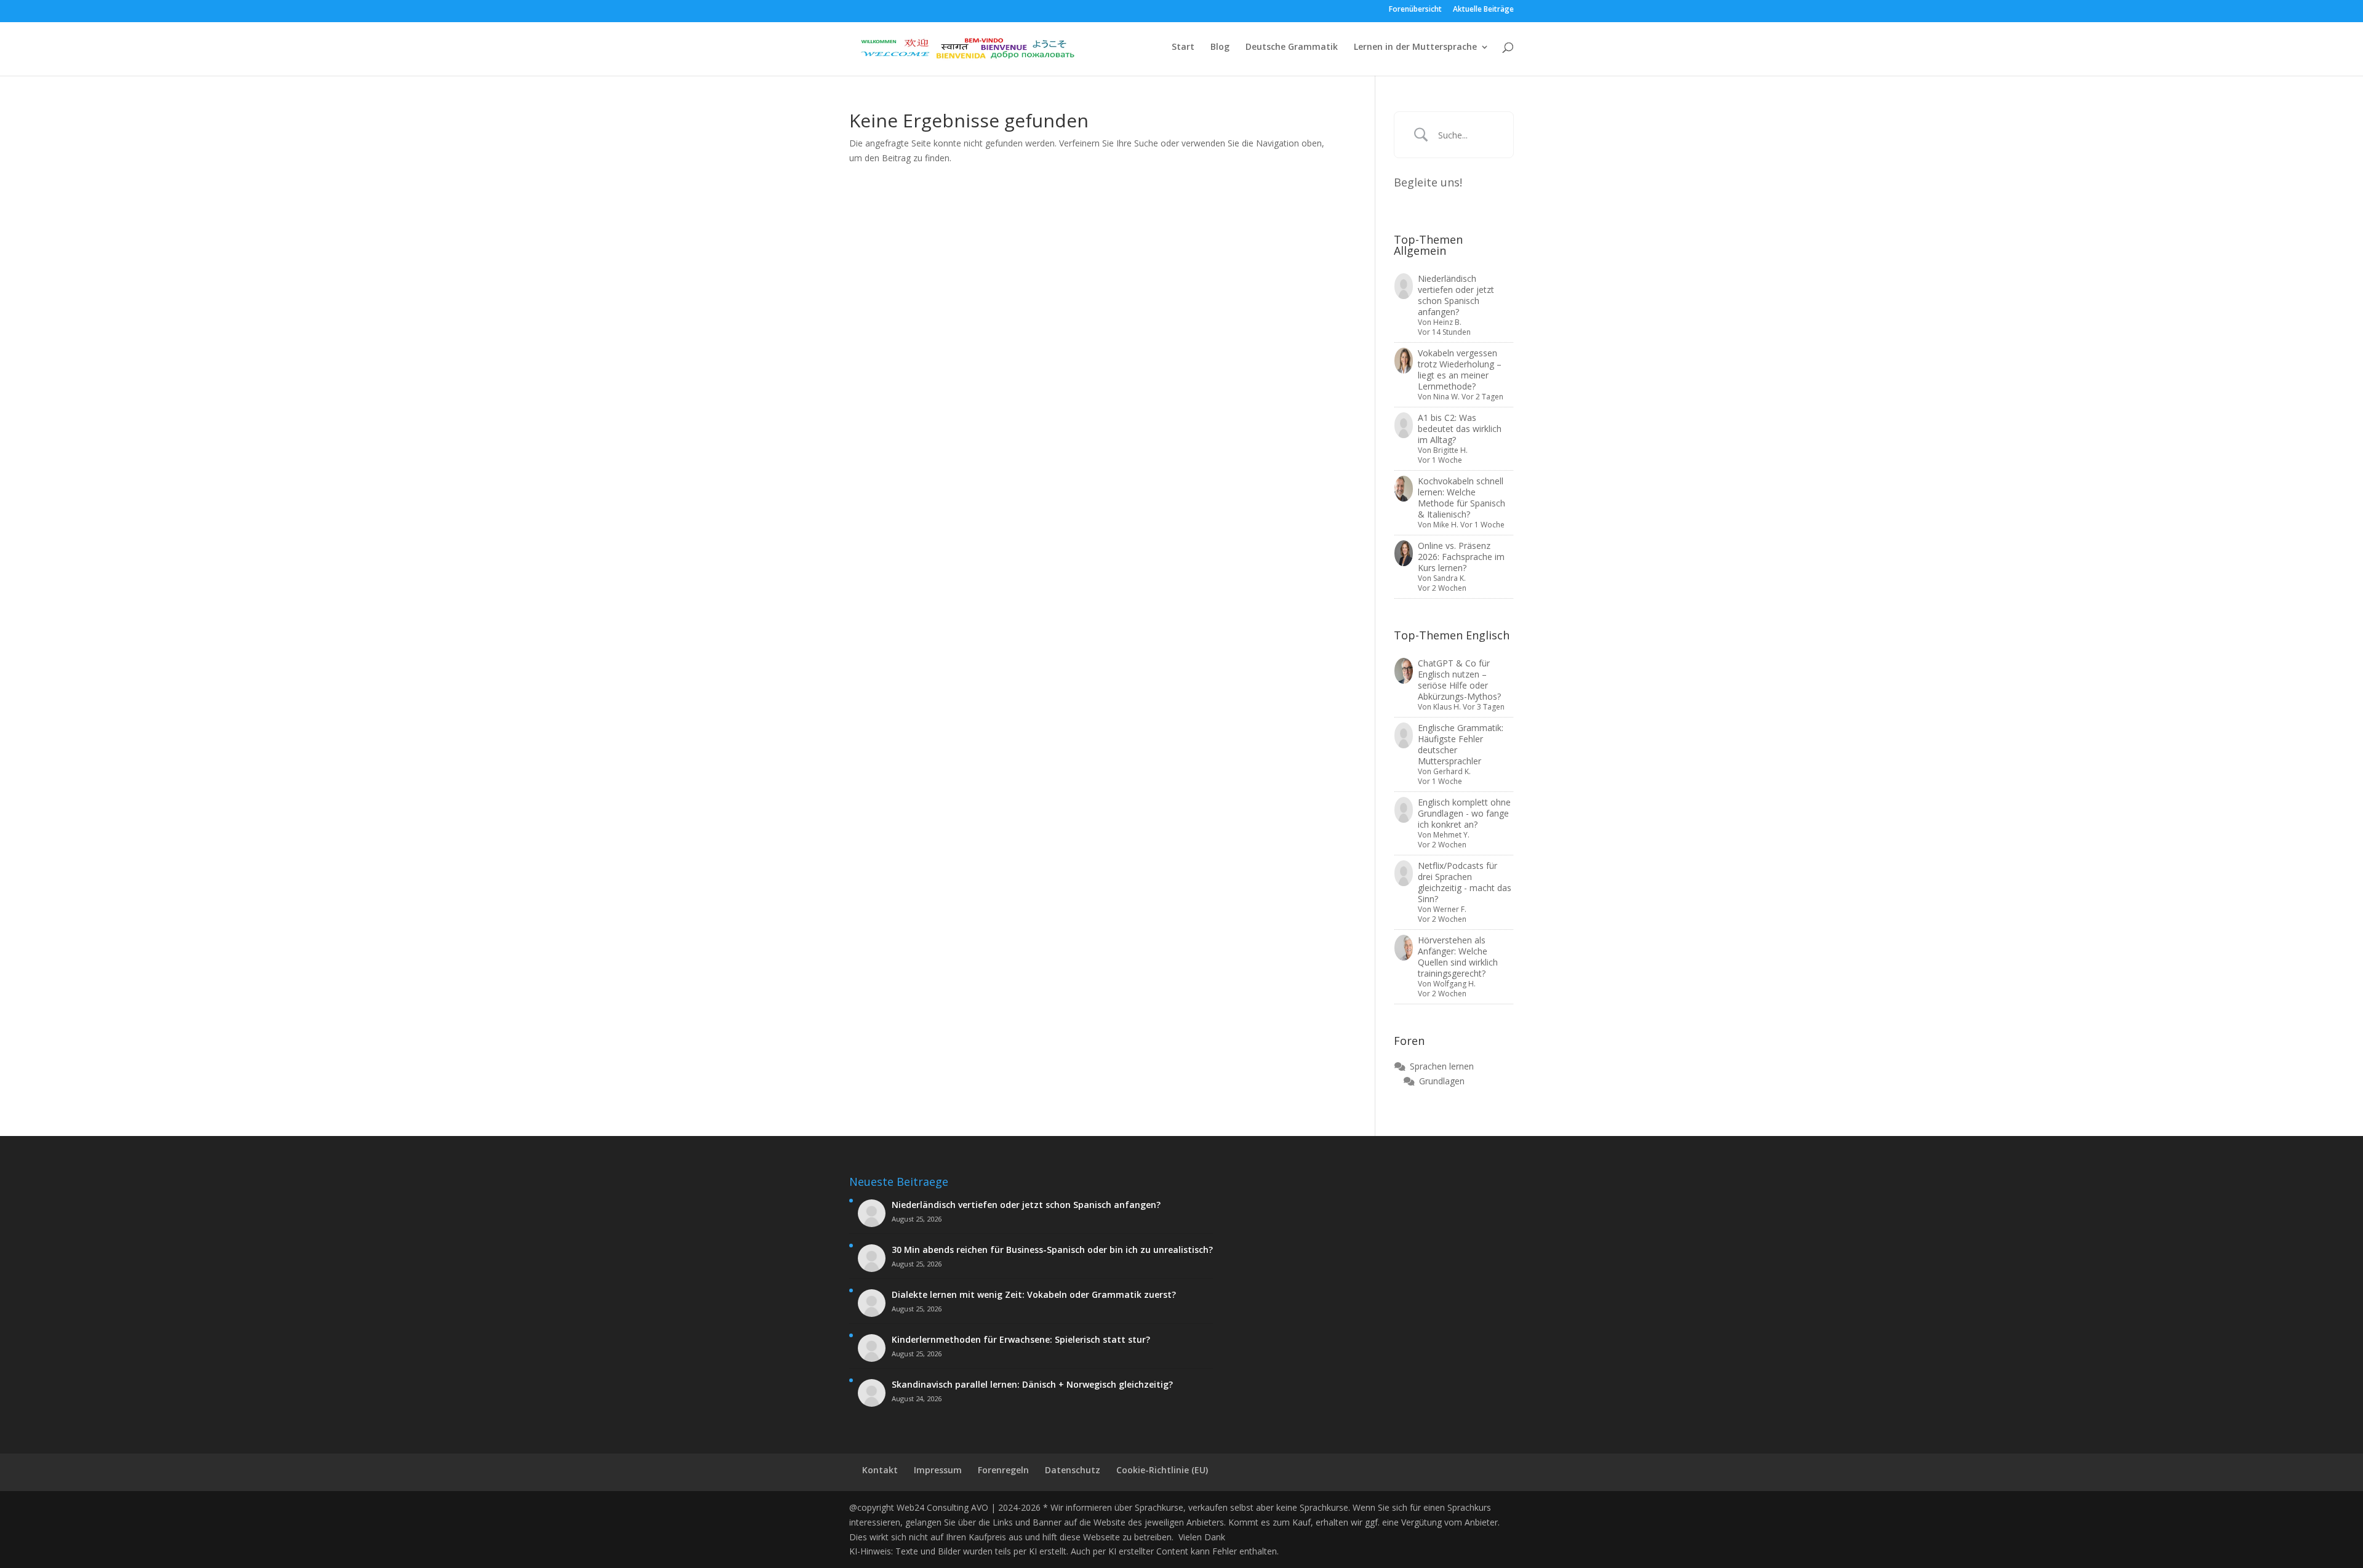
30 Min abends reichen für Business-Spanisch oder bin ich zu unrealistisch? (1052, 1250)
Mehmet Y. (1451, 835)
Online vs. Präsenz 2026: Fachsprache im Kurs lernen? (1461, 557)
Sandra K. (1449, 578)
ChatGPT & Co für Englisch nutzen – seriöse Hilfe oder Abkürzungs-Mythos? (1459, 680)
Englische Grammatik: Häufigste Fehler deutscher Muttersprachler (1461, 744)
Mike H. (1446, 525)
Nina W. (1446, 397)
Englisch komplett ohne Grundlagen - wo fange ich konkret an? (1464, 813)
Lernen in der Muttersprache (1415, 47)
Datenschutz (1073, 1470)
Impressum (938, 1470)
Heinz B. (1447, 322)
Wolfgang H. (1454, 984)
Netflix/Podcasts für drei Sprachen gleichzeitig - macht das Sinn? (1465, 882)
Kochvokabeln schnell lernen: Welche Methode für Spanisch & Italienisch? (1461, 498)
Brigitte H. (1450, 450)
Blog (1220, 47)
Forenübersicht (1415, 10)
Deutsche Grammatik (1292, 47)
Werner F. (1450, 909)
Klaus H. (1447, 707)
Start (1183, 47)
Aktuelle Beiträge (1483, 10)
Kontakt (880, 1470)
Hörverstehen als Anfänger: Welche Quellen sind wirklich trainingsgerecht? (1458, 957)
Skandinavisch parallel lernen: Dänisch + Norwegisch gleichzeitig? (1032, 1385)
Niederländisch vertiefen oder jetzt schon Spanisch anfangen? (1456, 295)
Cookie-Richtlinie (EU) (1162, 1470)
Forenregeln (1003, 1470)
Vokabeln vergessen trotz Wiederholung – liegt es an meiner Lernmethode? (1460, 370)
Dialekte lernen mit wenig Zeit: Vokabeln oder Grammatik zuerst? (1034, 1295)
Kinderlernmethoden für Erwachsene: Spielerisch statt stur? (1021, 1340)
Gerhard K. (1452, 771)
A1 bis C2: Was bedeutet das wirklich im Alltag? (1460, 429)
